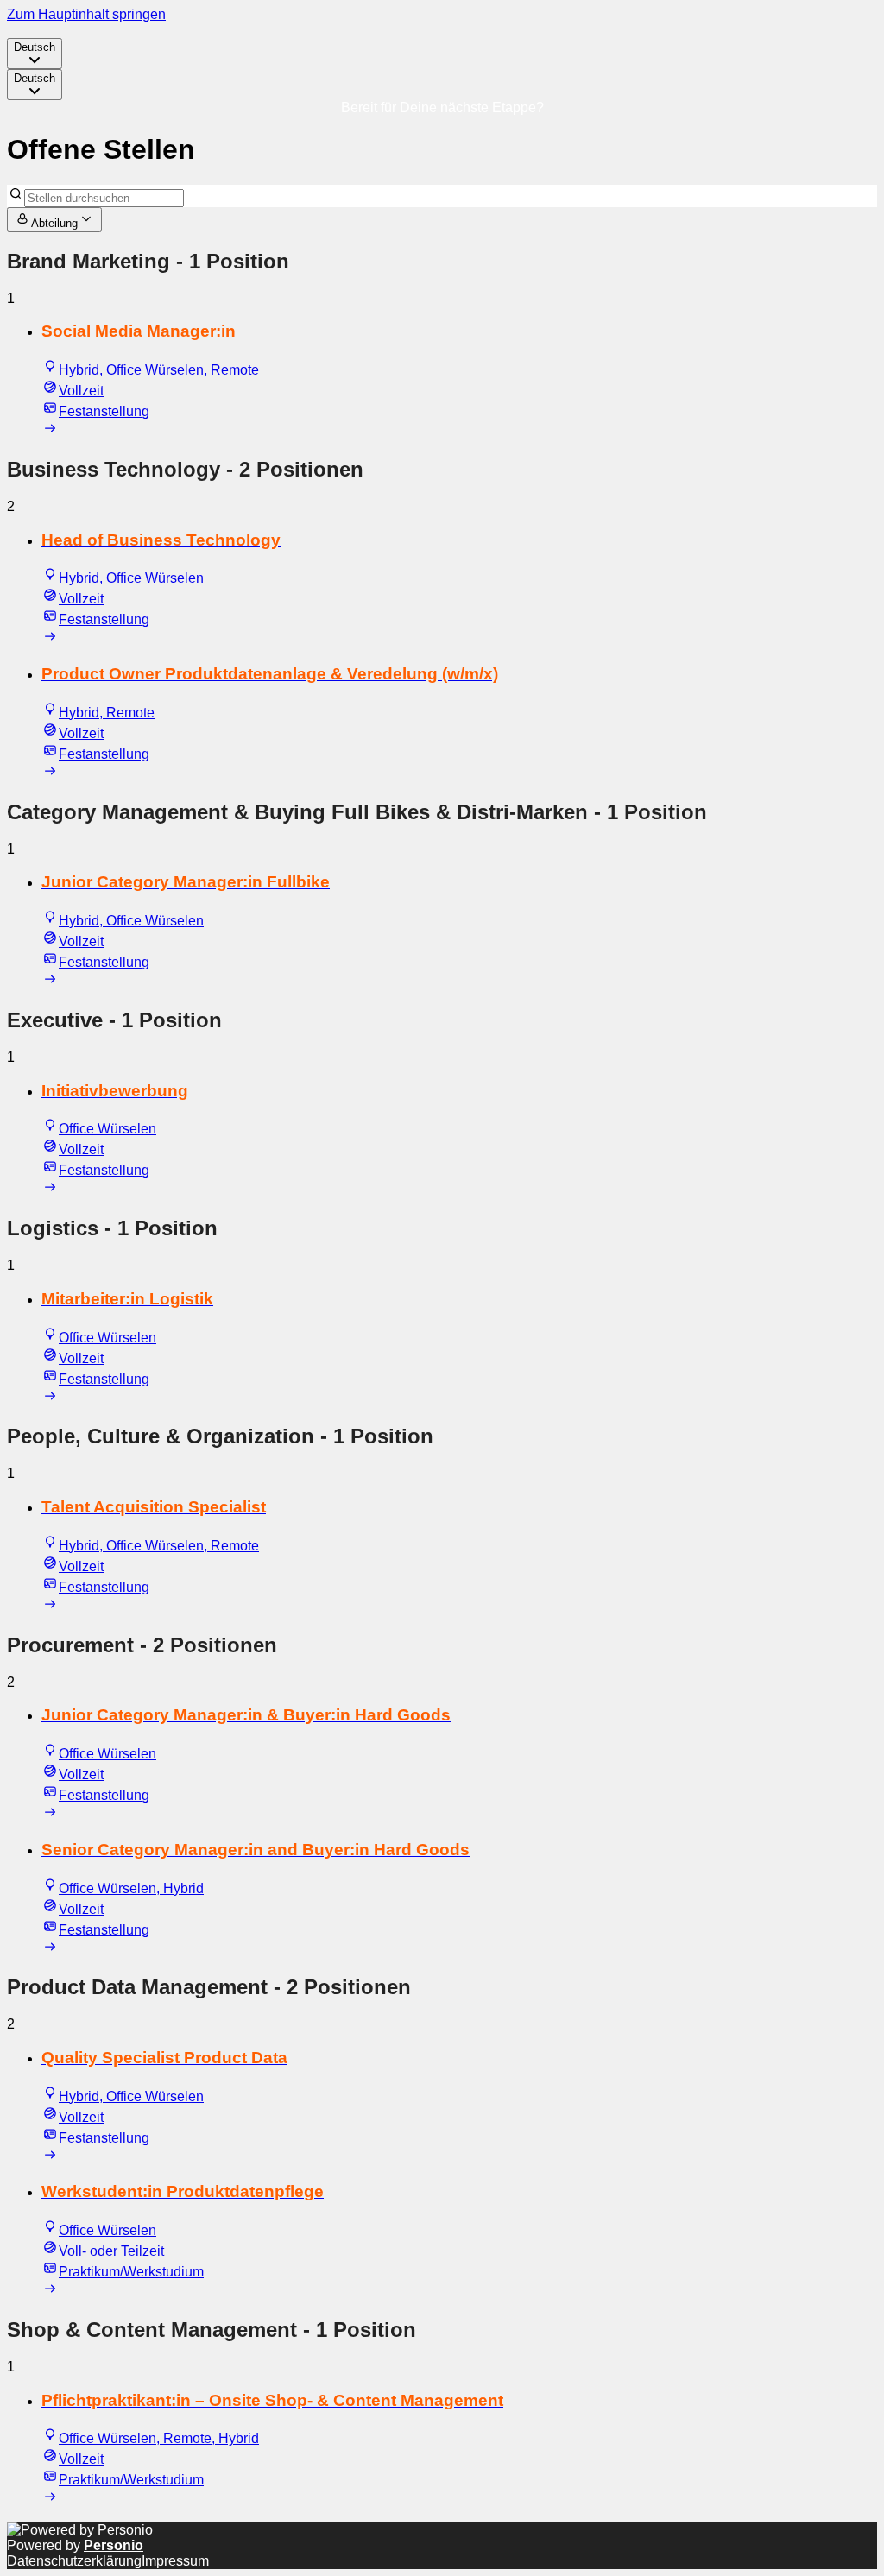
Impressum (175, 2561)
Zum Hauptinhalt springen (86, 14)
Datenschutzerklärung (74, 2561)
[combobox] (35, 54)
